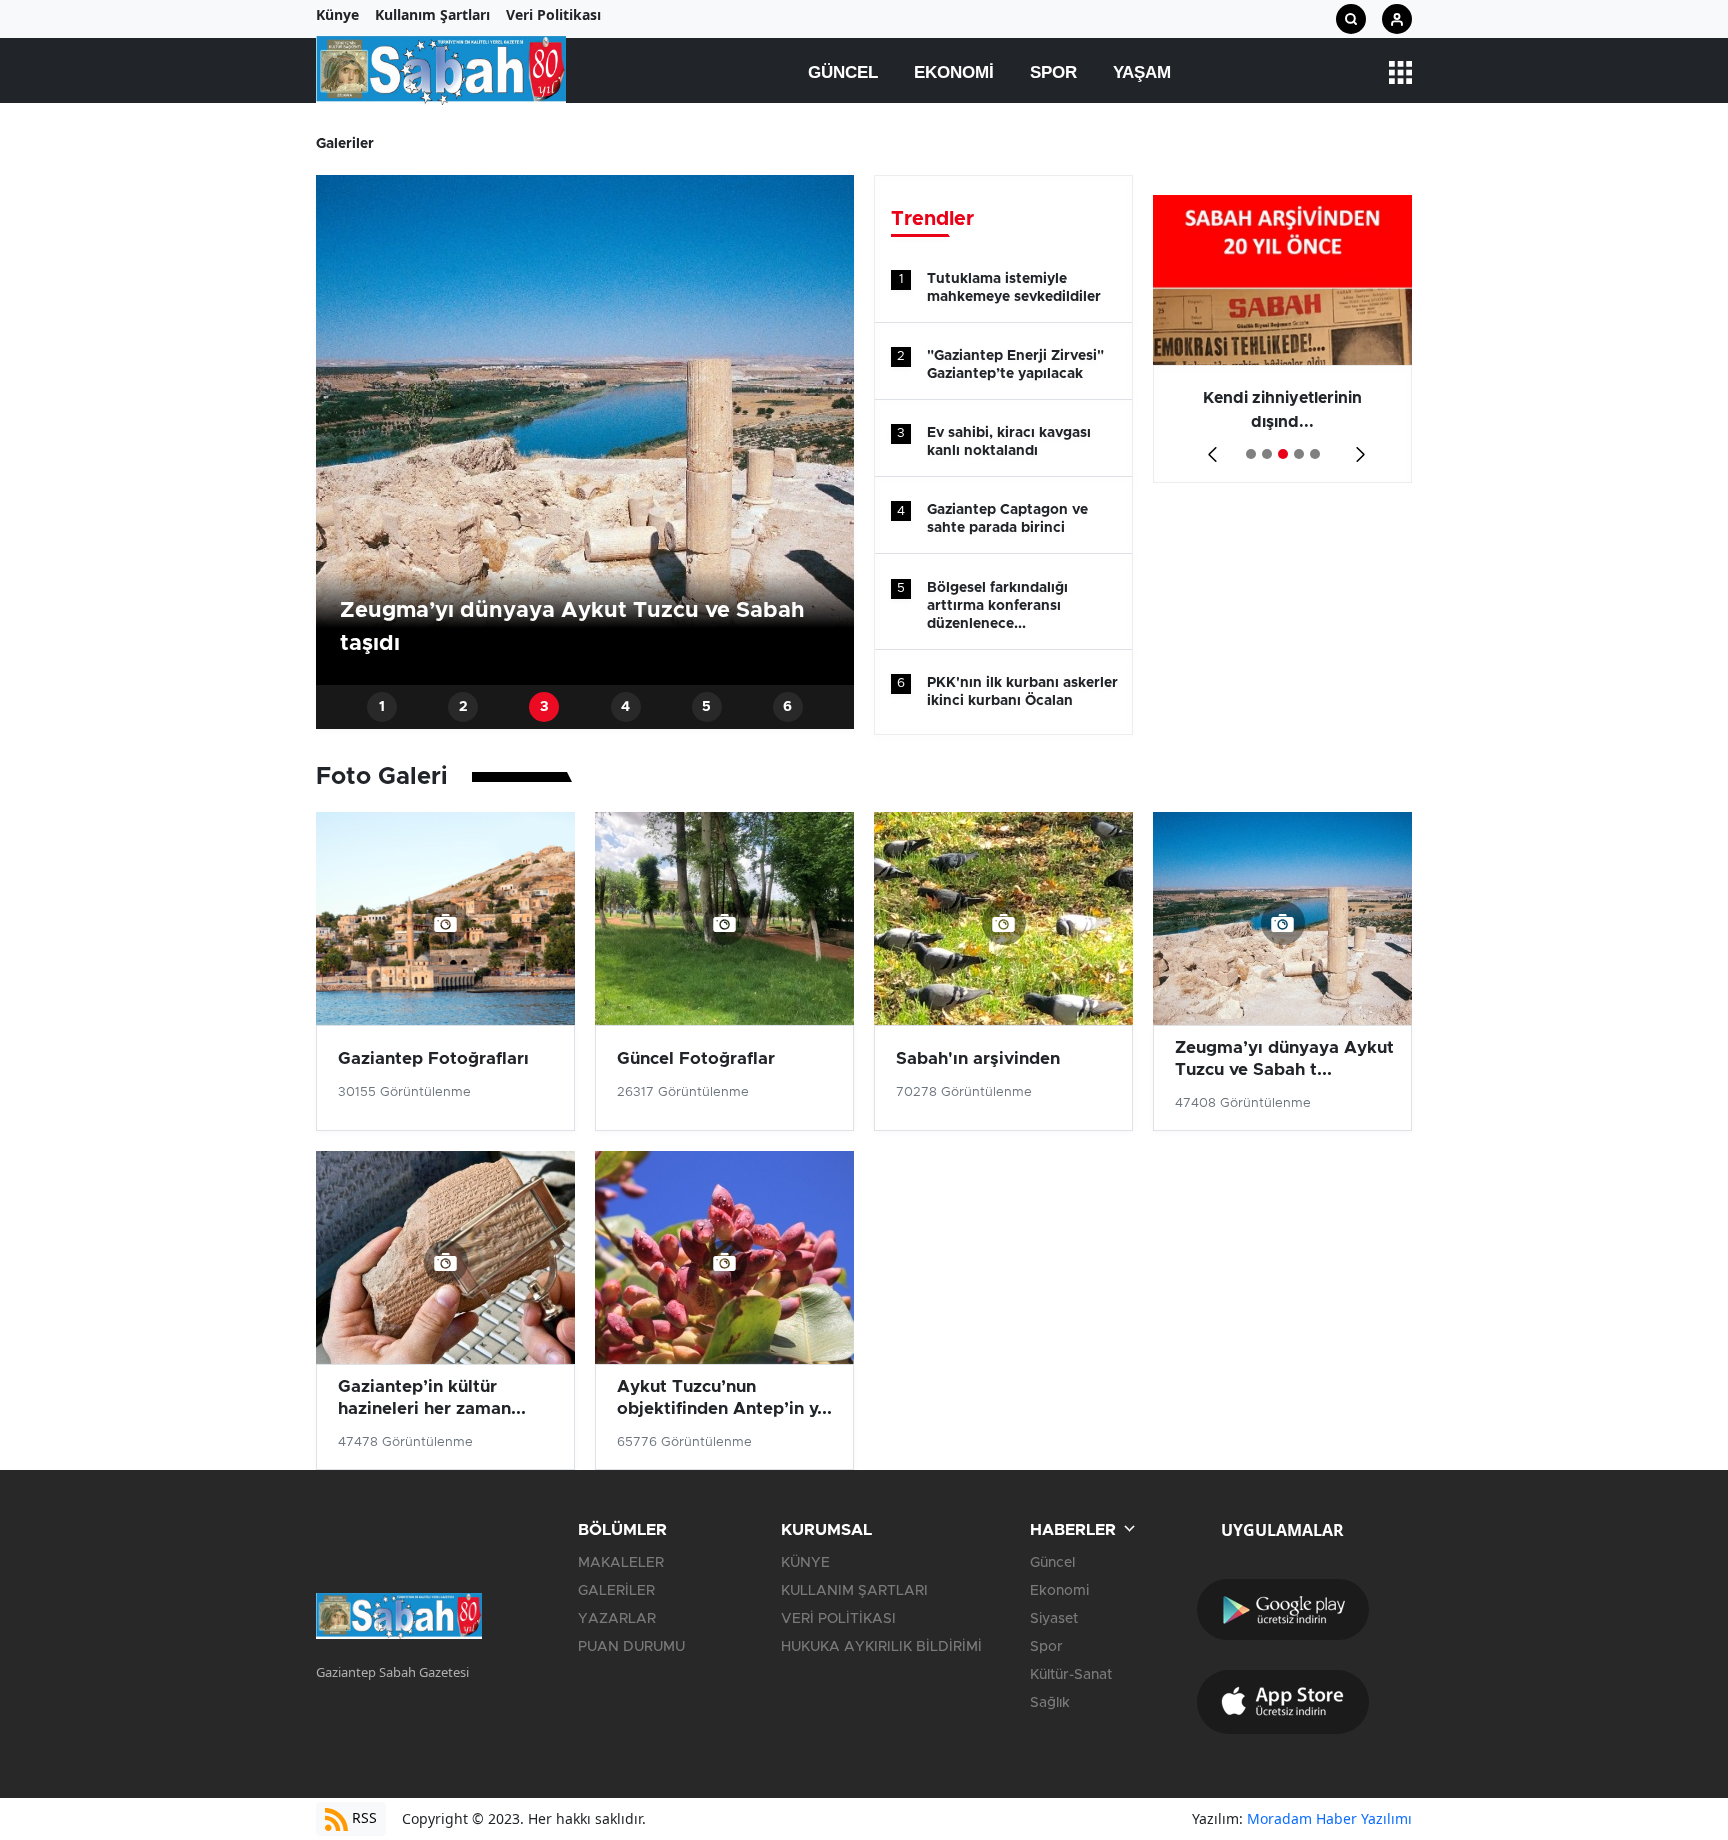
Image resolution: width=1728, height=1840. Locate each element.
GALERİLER (616, 1591)
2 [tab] (463, 707)
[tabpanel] (585, 430)
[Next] (1356, 447)
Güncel (843, 72)
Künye (337, 14)
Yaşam (1142, 72)
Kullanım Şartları (432, 14)
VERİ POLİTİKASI (838, 1619)
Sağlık (1050, 1703)
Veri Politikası (553, 14)
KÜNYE (805, 1563)
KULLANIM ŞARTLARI (854, 1591)
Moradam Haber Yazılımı (1329, 1818)
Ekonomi (954, 72)
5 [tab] (706, 707)
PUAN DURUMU (631, 1647)
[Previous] (1208, 447)
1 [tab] (382, 707)
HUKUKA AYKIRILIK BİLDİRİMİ (881, 1647)
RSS (362, 1817)
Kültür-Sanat (1071, 1675)
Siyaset (1054, 1619)
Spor (1053, 72)
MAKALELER (621, 1563)
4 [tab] (625, 707)
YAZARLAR (617, 1619)
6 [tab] (787, 707)
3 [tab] (544, 707)
